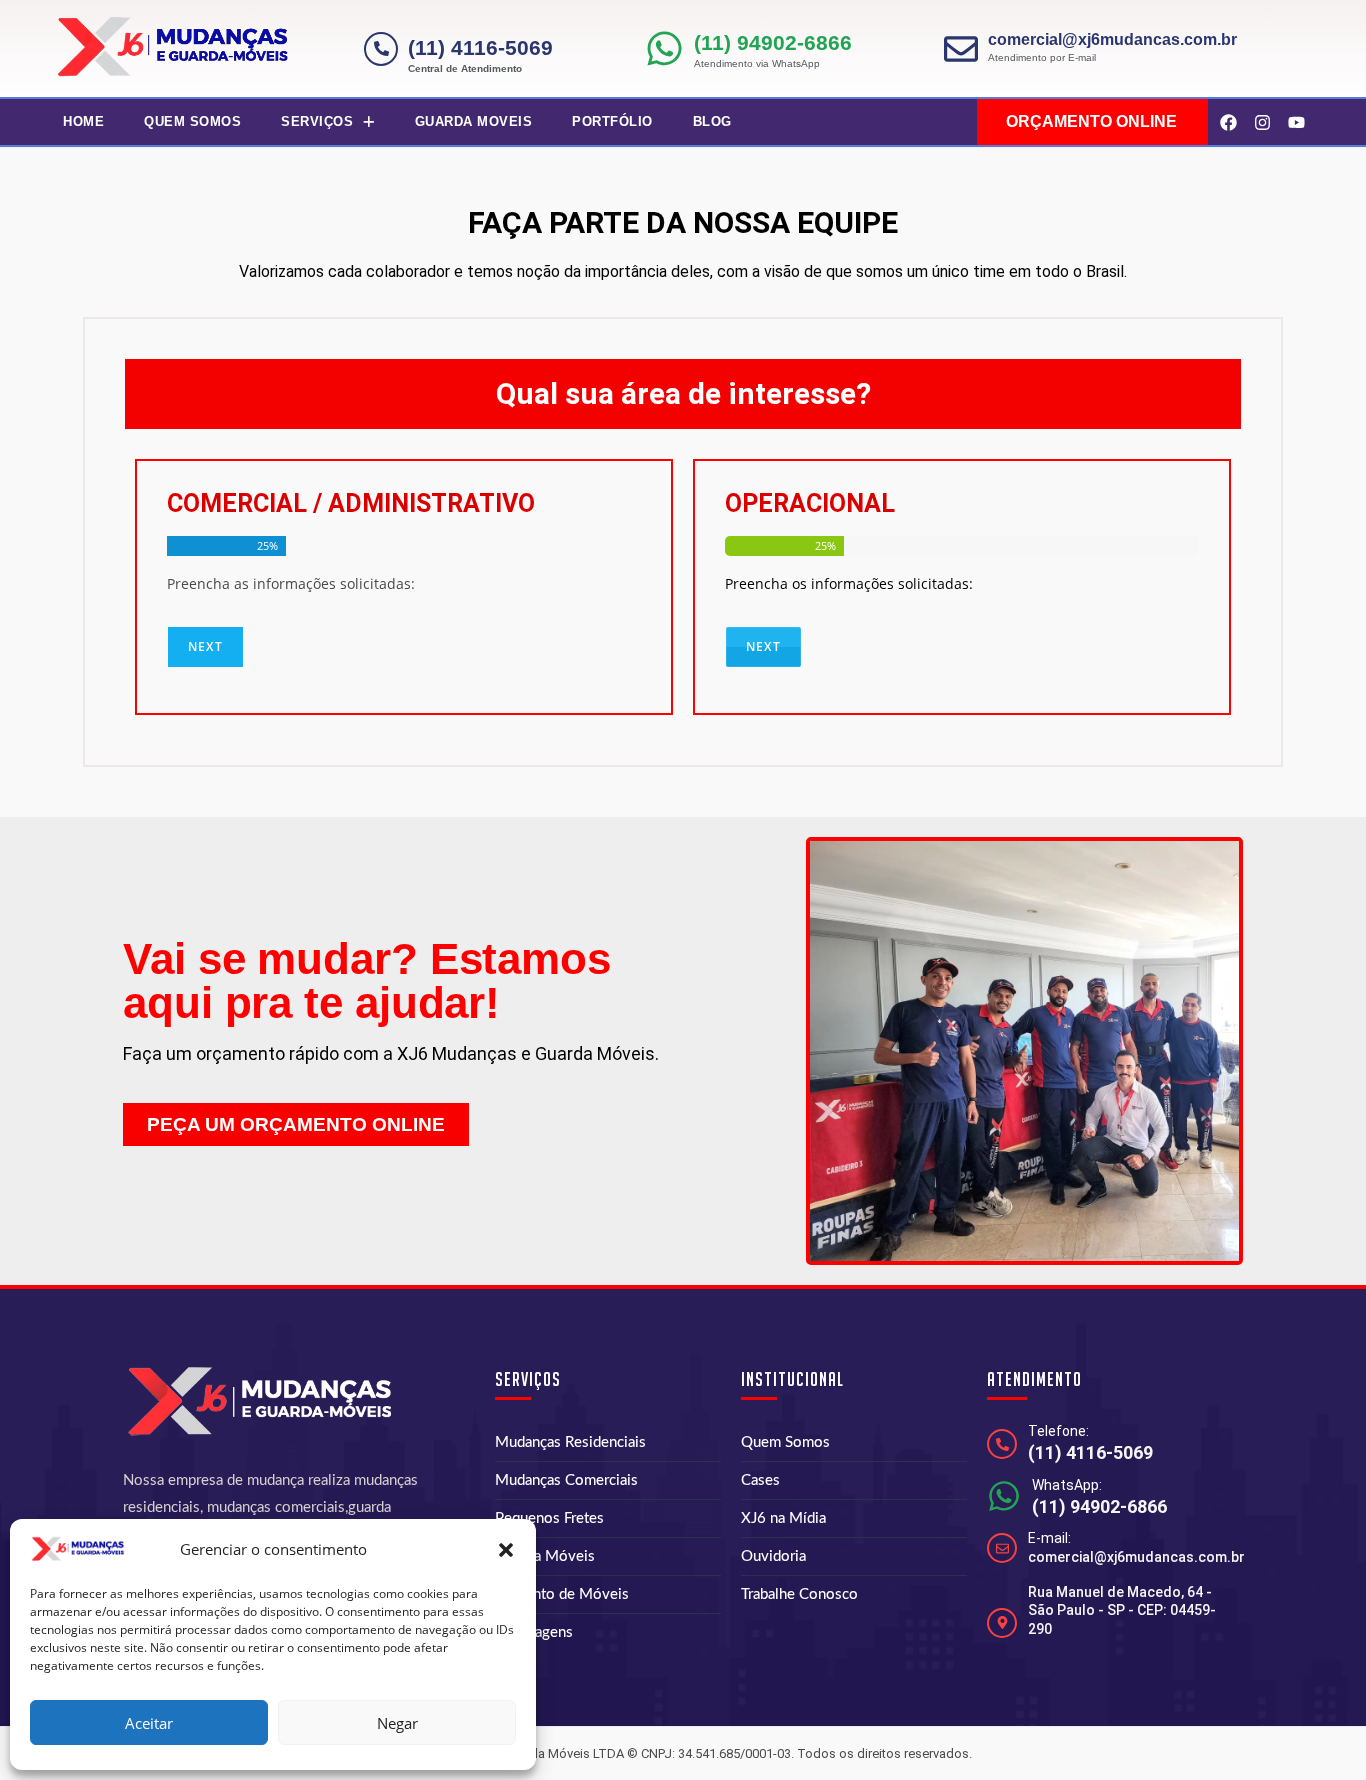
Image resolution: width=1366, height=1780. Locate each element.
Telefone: (1058, 1431)
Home (83, 121)
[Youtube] (1296, 122)
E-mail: (1049, 1538)
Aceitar (149, 1723)
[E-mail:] (1002, 1548)
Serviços (317, 121)
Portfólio (612, 121)
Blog (712, 121)
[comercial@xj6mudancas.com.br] (961, 49)
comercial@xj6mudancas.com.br (1112, 39)
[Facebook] (1228, 122)
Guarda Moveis (474, 121)
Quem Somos (192, 121)
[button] (506, 1550)
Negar (397, 1723)
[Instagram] (1262, 122)
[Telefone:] (1002, 1444)
